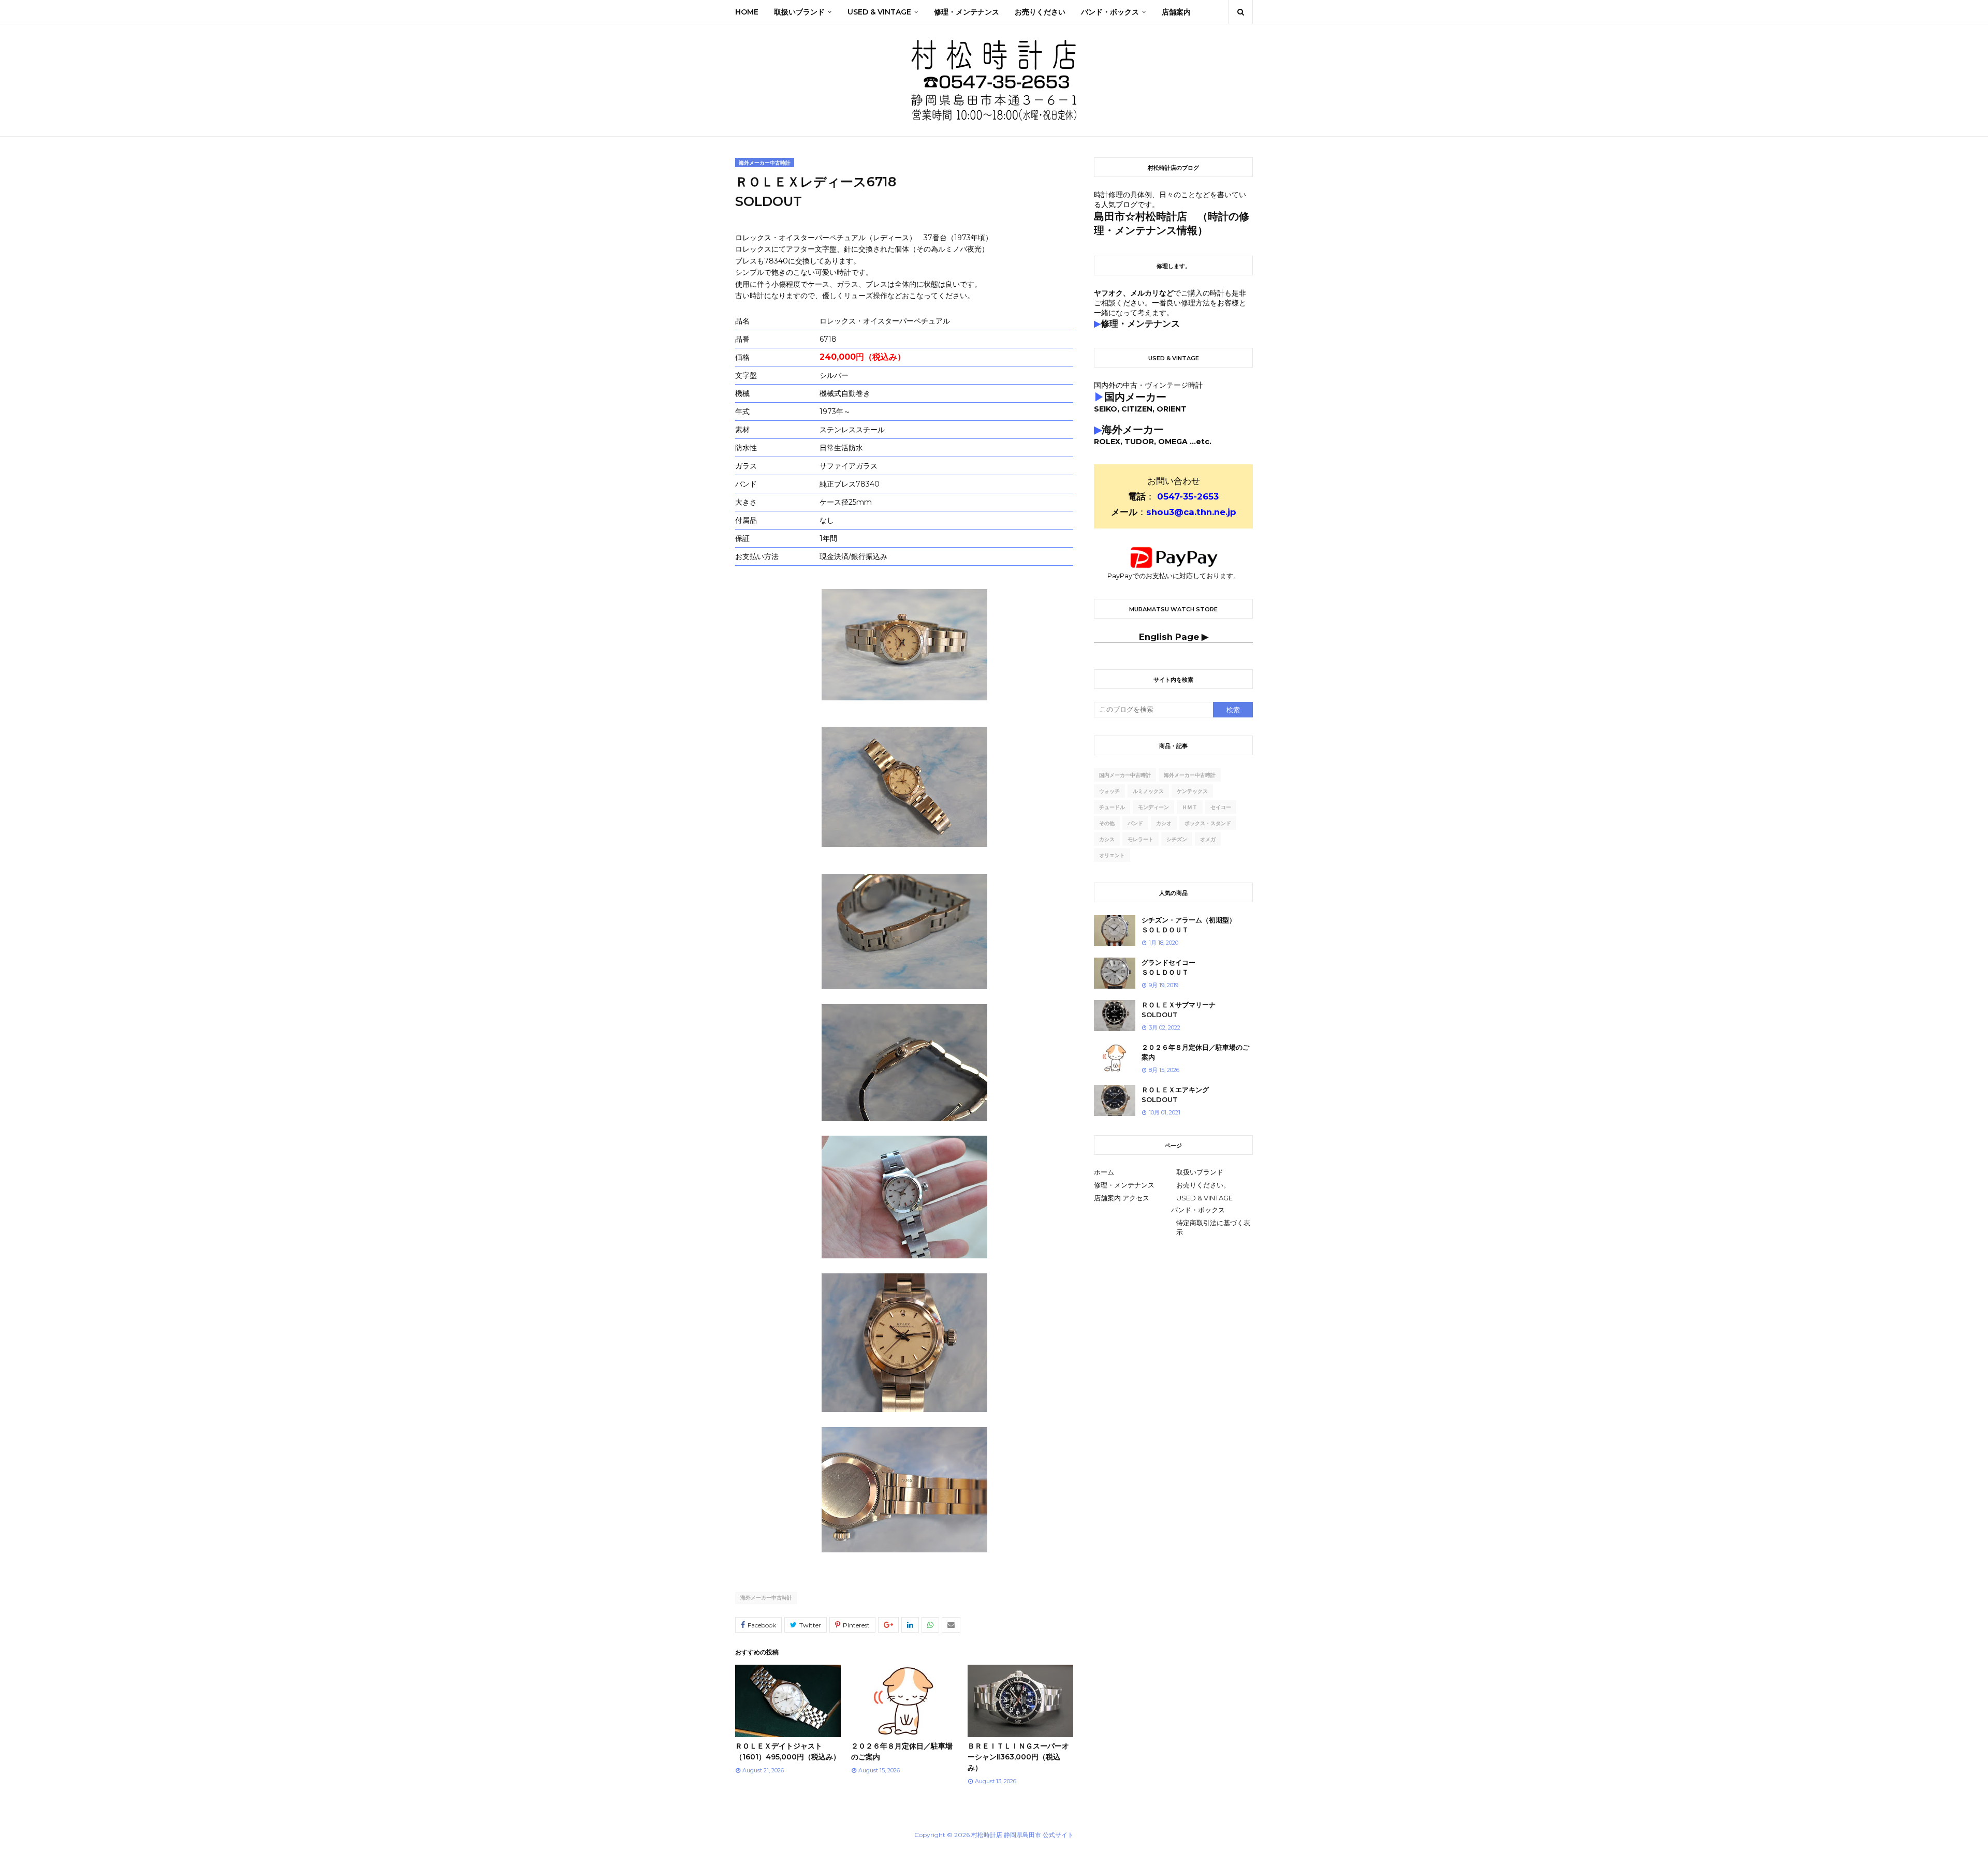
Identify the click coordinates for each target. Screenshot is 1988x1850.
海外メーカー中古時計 (766, 1598)
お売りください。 (1203, 1185)
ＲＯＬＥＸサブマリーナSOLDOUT (1179, 1010)
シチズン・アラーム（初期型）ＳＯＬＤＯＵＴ (1189, 925)
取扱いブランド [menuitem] (799, 12)
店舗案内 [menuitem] (1176, 12)
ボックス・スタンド (1208, 823)
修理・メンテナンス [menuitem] (967, 12)
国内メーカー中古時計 (1125, 775)
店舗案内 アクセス (1122, 1198)
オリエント (1112, 855)
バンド (1135, 823)
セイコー (1221, 807)
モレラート (1141, 839)
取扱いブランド (1200, 1172)
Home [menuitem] (747, 12)
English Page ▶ (1174, 637)
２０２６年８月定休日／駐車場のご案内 (1195, 1052)
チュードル (1112, 807)
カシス (1107, 839)
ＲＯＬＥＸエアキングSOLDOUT (1175, 1095)
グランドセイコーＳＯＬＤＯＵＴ (1168, 967)
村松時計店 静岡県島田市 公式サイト (1022, 1835)
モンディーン (1153, 807)
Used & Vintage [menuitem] (879, 12)
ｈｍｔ (1190, 807)
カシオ (1164, 823)
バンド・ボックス (1198, 1210)
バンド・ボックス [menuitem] (1110, 12)
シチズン (1177, 839)
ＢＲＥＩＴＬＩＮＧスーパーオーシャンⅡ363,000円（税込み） (1018, 1757)
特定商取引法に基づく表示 (1213, 1227)
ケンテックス (1192, 791)
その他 (1107, 823)
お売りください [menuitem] (1040, 12)
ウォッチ (1109, 791)
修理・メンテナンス (1124, 1185)
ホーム (1104, 1172)
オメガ (1208, 839)
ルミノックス (1148, 791)
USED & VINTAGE (1204, 1198)
